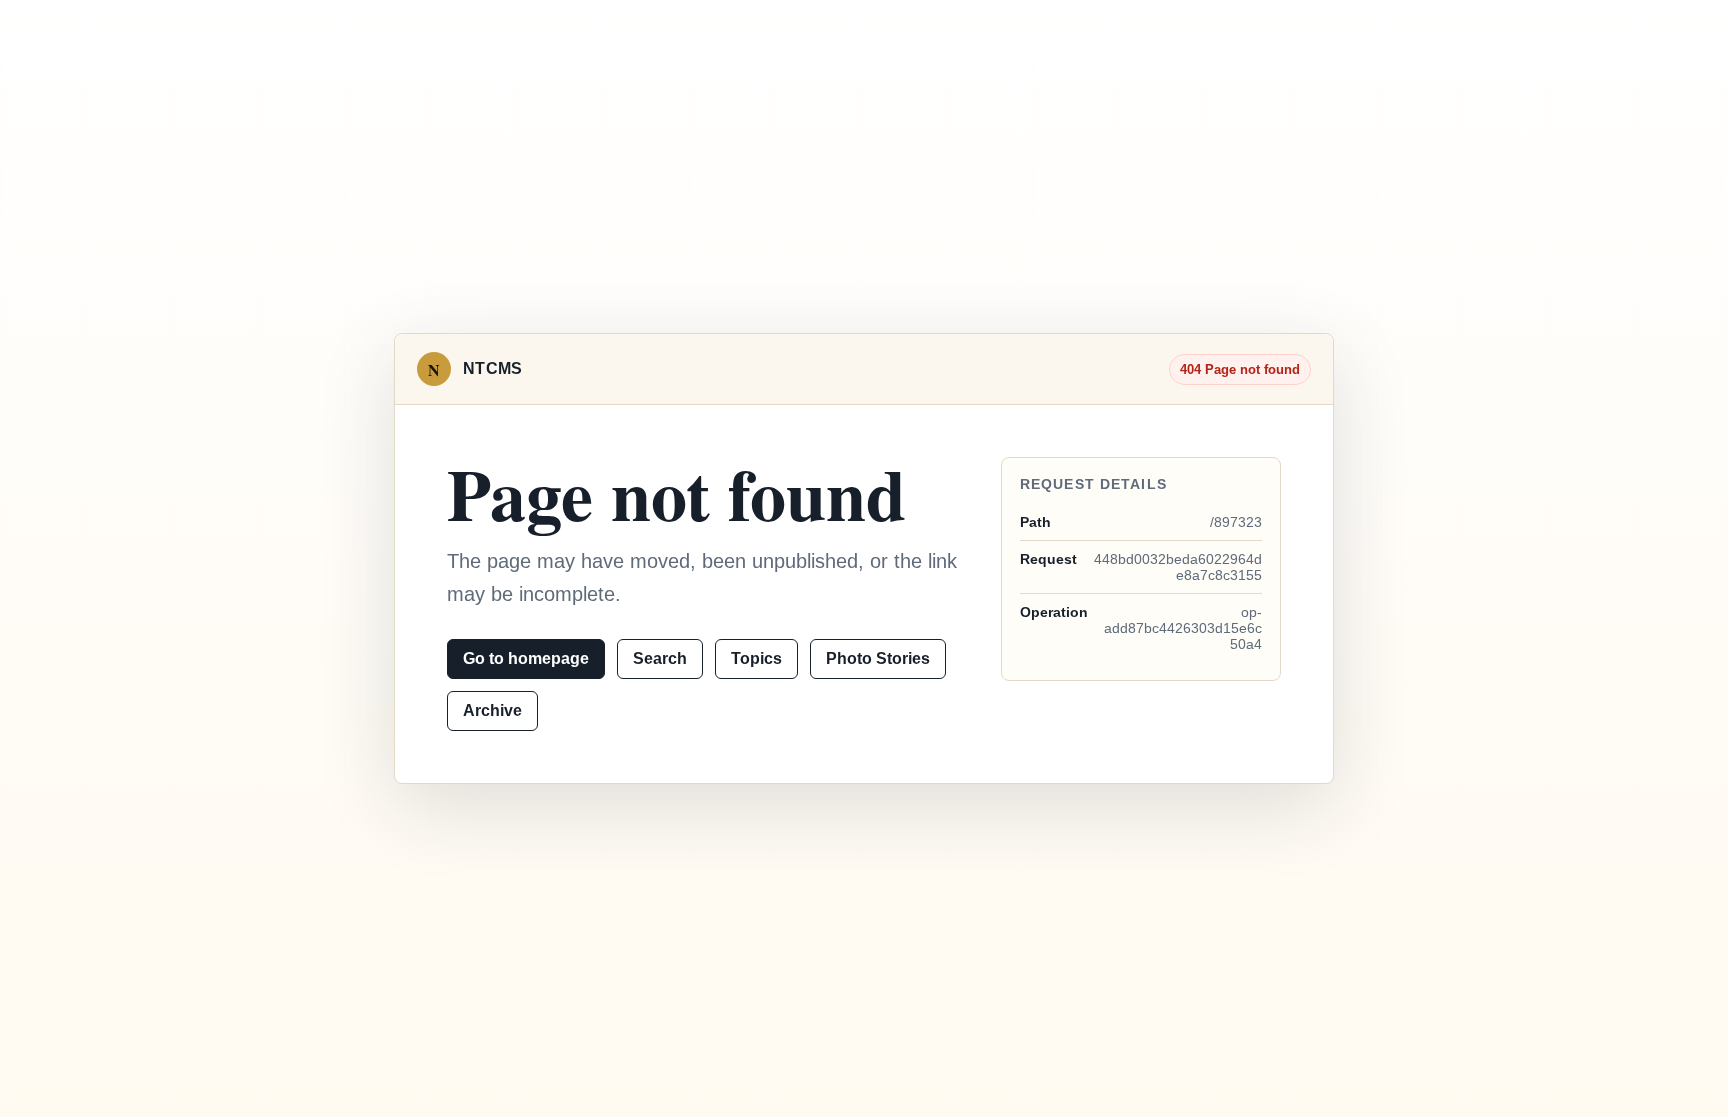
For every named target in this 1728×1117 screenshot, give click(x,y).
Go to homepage (526, 658)
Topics (756, 658)
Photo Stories (878, 658)
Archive (492, 710)
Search (660, 658)
